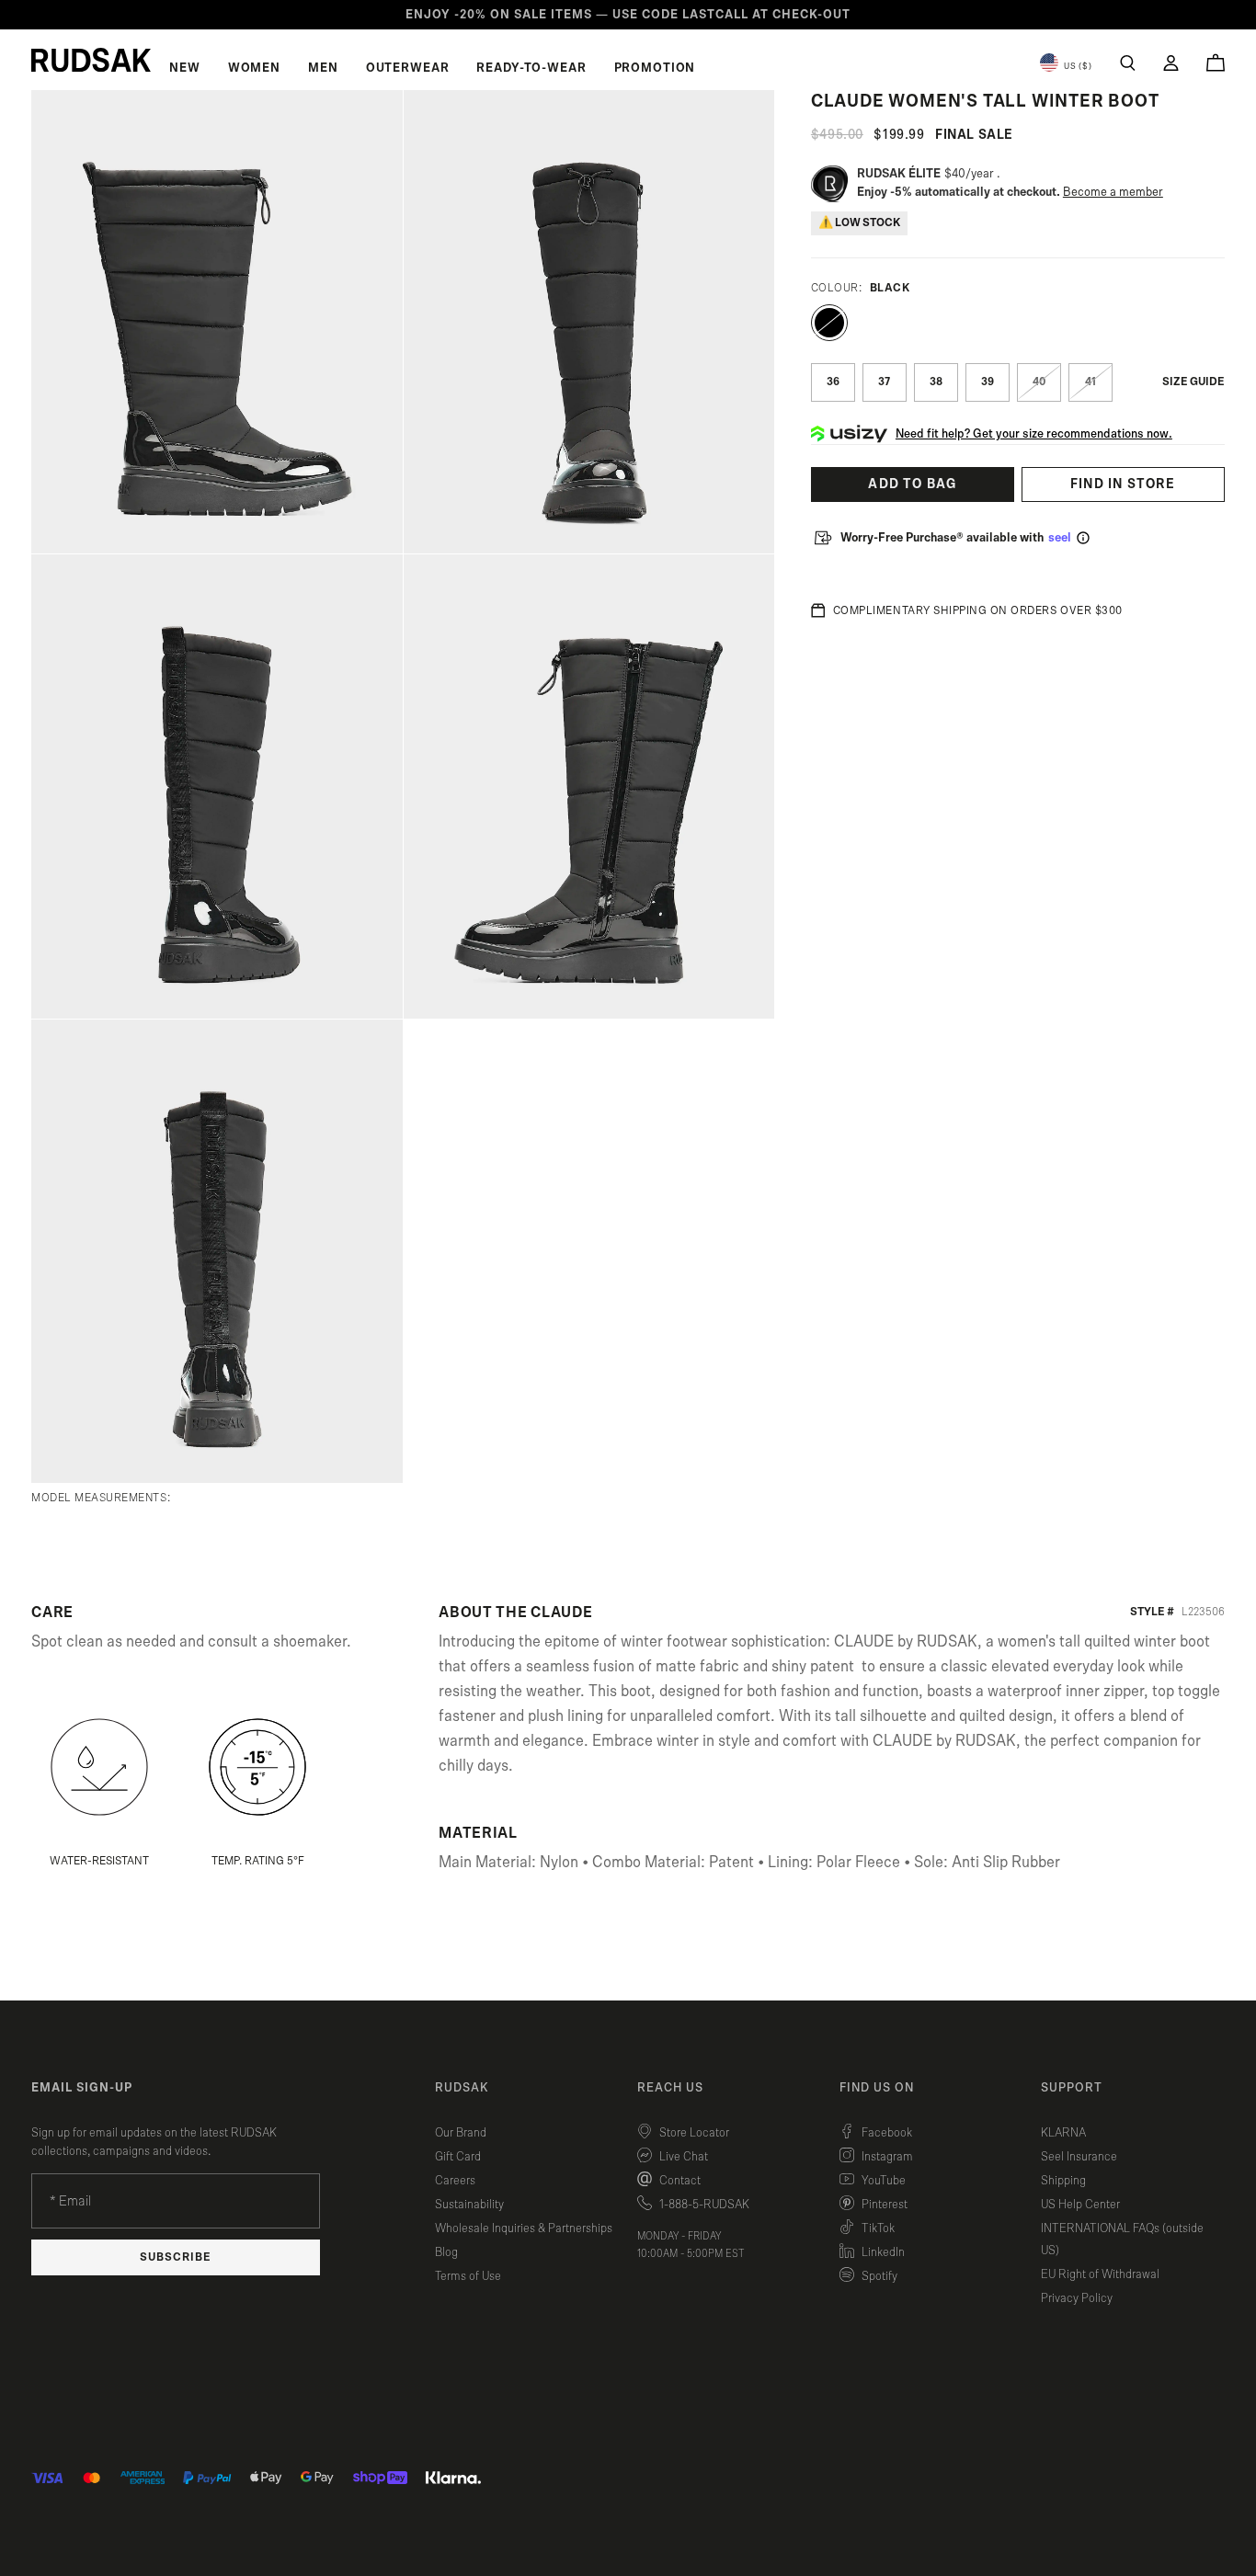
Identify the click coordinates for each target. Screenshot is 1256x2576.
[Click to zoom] (217, 322)
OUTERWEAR (408, 68)
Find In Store (1123, 484)
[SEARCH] (1128, 63)
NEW (185, 68)
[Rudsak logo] (91, 60)
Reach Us (670, 2088)
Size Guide (1193, 382)
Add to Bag (912, 484)
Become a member (1113, 192)
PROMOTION (655, 68)
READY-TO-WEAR (531, 68)
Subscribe (176, 2257)
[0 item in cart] (1216, 63)
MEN (323, 68)
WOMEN (254, 68)
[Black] (829, 323)
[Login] (1171, 63)
